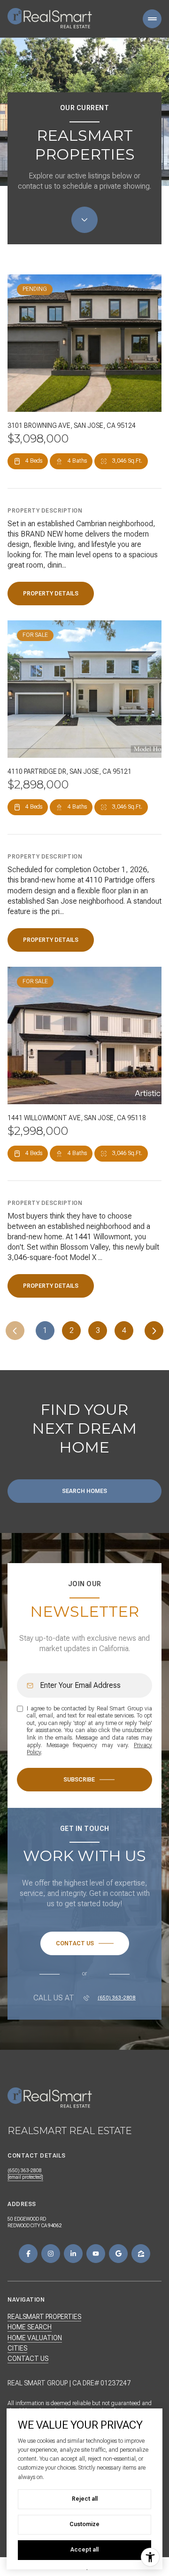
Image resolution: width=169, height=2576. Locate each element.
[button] (85, 1943)
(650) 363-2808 (117, 1998)
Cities (17, 2348)
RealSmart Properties (44, 2317)
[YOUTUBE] (96, 2254)
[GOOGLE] (118, 2254)
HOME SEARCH (30, 2327)
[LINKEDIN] (73, 2254)
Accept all (84, 2550)
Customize (84, 2524)
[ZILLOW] (141, 2254)
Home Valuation (35, 2338)
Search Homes (84, 1491)
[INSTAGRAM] (51, 2254)
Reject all (85, 2499)
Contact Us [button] (28, 2359)
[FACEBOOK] (28, 2254)
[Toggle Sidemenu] (152, 19)
